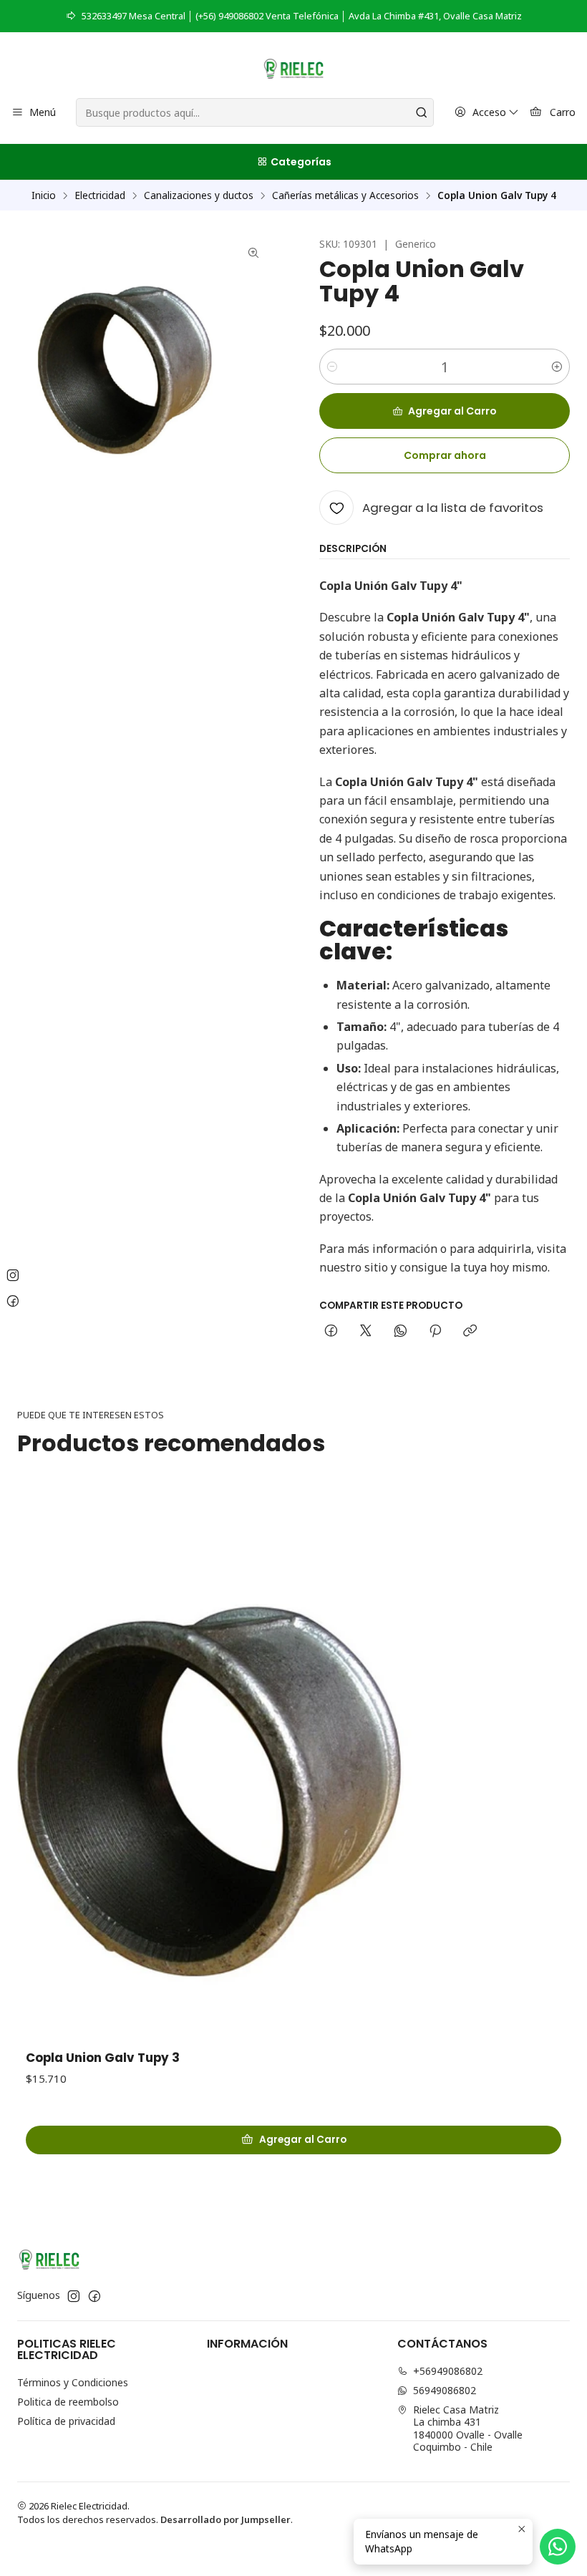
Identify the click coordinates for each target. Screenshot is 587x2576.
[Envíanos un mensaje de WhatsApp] (558, 2547)
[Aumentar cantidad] (557, 367)
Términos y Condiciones (73, 2382)
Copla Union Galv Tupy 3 (103, 2058)
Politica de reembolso (68, 2402)
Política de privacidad (66, 2421)
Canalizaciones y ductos (199, 195)
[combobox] (254, 112)
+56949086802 (448, 2371)
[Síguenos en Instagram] (74, 2296)
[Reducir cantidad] (332, 367)
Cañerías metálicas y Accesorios (345, 195)
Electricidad (100, 195)
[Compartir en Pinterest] (435, 1332)
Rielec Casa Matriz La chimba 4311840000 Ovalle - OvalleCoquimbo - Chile (468, 2429)
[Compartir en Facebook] (331, 1332)
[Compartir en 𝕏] (366, 1332)
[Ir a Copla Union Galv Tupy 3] (293, 1763)
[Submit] (422, 112)
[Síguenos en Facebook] (94, 2296)
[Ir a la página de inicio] (294, 67)
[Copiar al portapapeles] (470, 1332)
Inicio (44, 195)
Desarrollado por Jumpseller (225, 2519)
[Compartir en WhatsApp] (401, 1332)
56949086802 (445, 2390)
